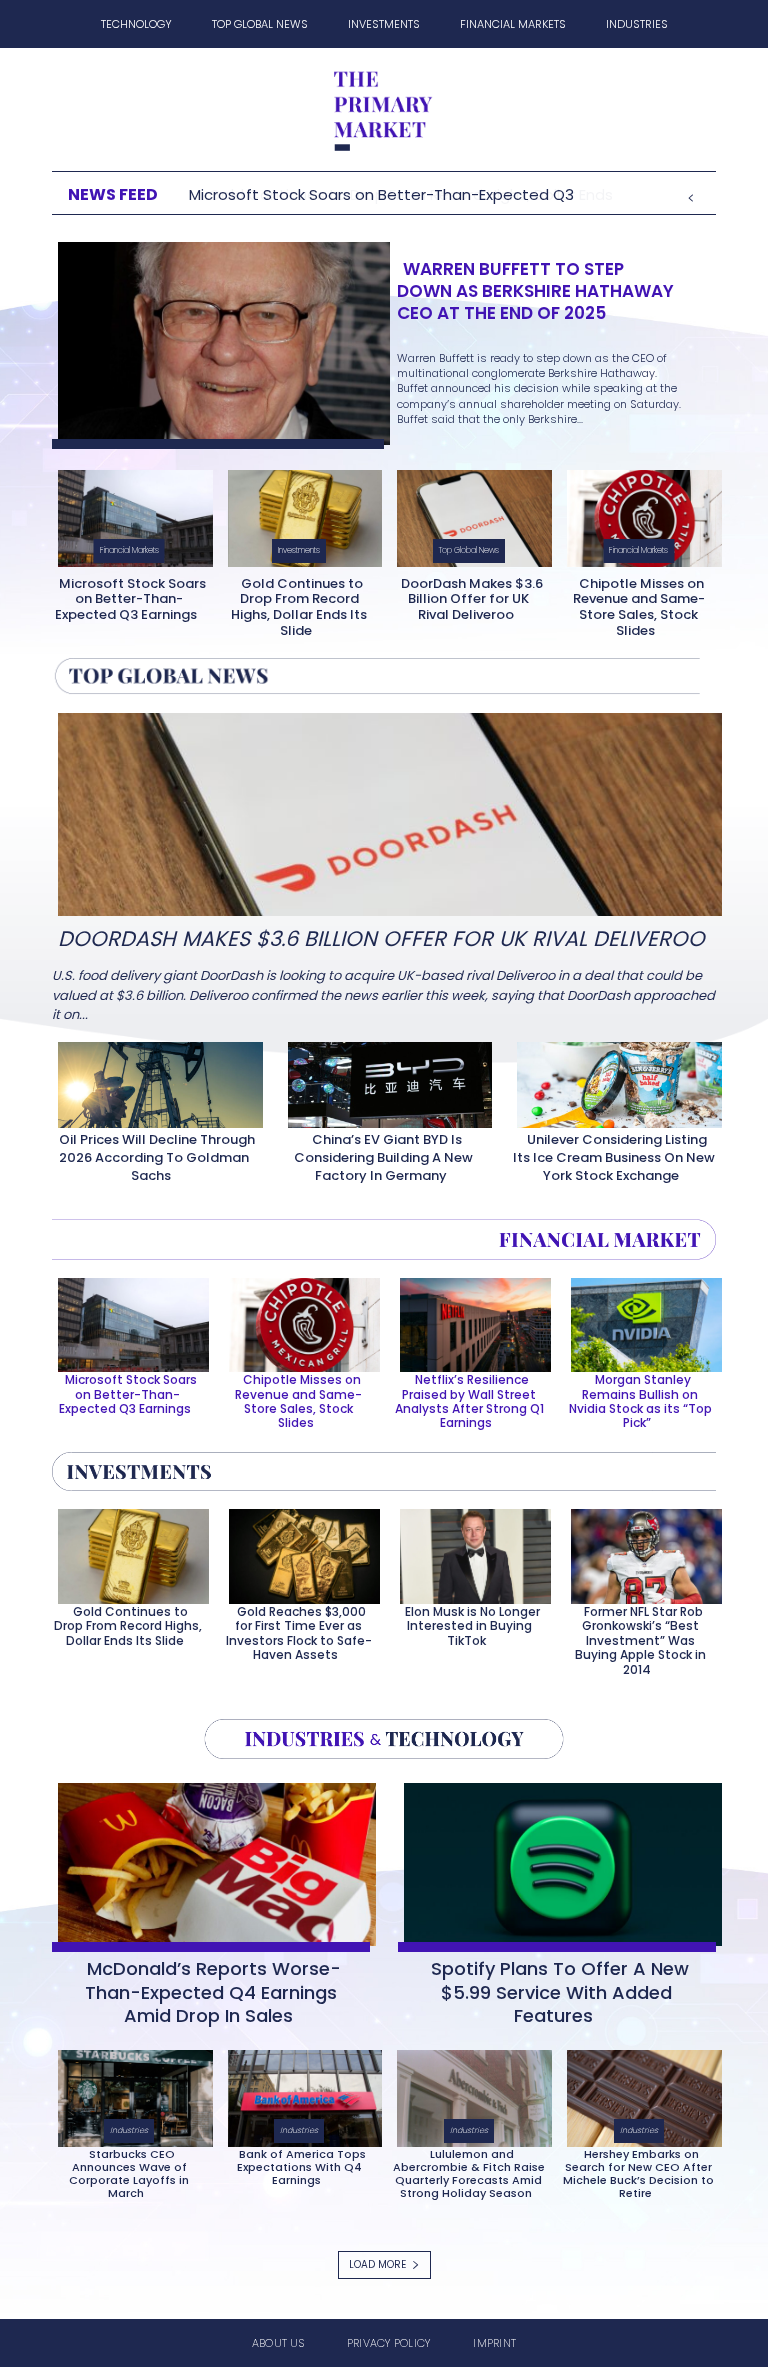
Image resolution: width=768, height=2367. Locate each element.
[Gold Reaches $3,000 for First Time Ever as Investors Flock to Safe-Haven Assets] (298, 1552)
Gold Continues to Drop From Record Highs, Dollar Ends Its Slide (299, 607)
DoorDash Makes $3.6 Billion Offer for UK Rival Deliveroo (472, 599)
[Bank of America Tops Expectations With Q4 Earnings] (299, 2094)
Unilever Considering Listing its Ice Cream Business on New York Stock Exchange (614, 1157)
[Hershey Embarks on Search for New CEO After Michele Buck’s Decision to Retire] (638, 2094)
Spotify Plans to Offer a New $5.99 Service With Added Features (560, 1992)
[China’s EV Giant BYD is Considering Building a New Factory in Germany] (384, 1081)
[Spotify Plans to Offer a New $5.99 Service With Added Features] (557, 1860)
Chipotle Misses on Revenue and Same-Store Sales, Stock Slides (639, 607)
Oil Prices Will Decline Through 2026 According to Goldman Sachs (157, 1157)
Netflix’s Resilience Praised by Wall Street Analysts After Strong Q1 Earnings (469, 1401)
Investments (299, 550)
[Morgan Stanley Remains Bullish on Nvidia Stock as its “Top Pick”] (640, 1321)
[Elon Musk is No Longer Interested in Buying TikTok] (469, 1552)
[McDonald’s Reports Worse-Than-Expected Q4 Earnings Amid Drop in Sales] (211, 1860)
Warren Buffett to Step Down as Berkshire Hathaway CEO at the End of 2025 (535, 291)
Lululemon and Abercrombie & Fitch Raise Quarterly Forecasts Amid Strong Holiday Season (469, 2174)
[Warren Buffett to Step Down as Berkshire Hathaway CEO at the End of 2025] (218, 339)
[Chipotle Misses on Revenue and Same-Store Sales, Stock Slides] (638, 514)
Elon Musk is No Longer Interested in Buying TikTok (472, 1626)
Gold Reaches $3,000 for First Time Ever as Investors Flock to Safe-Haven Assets (299, 1633)
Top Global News (469, 550)
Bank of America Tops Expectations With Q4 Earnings (301, 2167)
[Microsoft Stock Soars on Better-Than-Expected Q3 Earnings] (129, 514)
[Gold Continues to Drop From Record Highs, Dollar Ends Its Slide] (299, 514)
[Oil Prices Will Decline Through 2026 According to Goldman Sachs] (154, 1081)
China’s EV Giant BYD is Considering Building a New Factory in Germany (383, 1157)
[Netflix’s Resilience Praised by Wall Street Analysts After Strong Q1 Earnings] (469, 1321)
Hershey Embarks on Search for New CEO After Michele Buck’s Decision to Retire (638, 2174)
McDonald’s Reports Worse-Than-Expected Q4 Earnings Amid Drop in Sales (213, 1992)
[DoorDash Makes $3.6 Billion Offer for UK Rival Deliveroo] (468, 514)
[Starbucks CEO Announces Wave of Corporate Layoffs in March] (129, 2094)
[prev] (690, 194)
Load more (377, 2264)
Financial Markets (129, 550)
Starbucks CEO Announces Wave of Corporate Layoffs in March (129, 2174)
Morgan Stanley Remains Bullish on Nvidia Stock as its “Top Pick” (640, 1401)
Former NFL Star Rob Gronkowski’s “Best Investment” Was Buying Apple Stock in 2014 (640, 1640)
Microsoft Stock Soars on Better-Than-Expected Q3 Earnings (130, 599)
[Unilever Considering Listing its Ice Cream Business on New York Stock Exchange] (613, 1081)
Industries (129, 2130)
